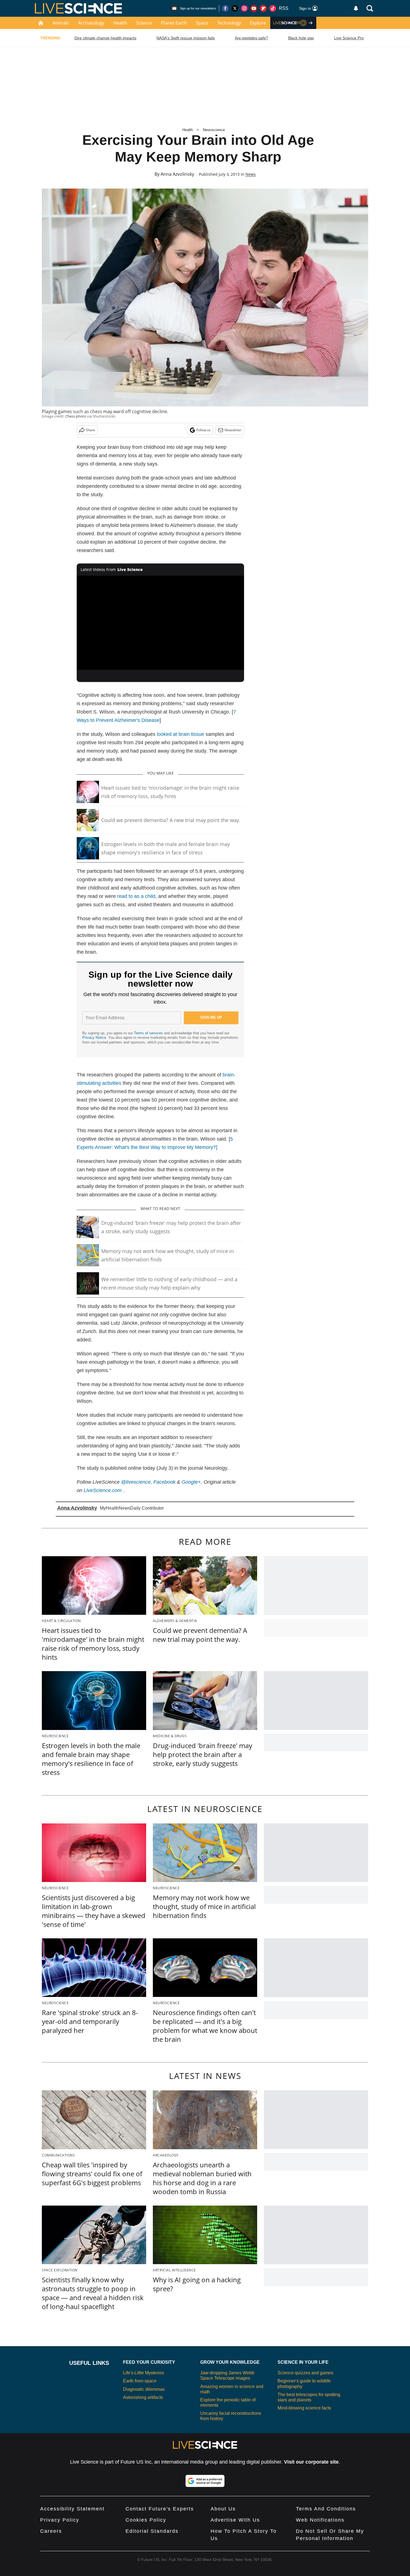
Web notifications (320, 2520)
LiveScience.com (103, 1490)
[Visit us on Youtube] (254, 8)
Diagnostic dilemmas (144, 2389)
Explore (258, 23)
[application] (160, 623)
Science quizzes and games (305, 2373)
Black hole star (301, 38)
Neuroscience (214, 130)
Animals (61, 23)
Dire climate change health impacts (105, 38)
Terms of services (149, 1033)
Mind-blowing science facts (304, 2408)
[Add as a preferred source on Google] (205, 2481)
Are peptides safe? (251, 38)
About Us (223, 2509)
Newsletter (233, 430)
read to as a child (136, 896)
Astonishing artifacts (143, 2397)
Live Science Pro (349, 38)
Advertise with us (235, 2520)
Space (202, 23)
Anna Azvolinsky (177, 174)
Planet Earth (174, 23)
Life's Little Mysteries (143, 2373)
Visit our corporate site (311, 2462)
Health (120, 23)
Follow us (203, 430)
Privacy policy (60, 2520)
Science (144, 23)
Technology (229, 23)
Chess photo (76, 416)
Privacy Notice (94, 1038)
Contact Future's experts (160, 2509)
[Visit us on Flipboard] (263, 8)
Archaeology (91, 23)
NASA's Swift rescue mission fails (186, 38)
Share (91, 430)
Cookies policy (146, 2520)
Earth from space (140, 2381)
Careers (51, 2531)
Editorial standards (152, 2531)
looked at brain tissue (180, 734)
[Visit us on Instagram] (244, 8)
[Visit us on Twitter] (235, 8)
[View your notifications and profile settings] (356, 8)
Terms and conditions (326, 2509)
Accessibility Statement (72, 2509)
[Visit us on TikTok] (273, 8)
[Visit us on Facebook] (225, 8)
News (251, 174)
